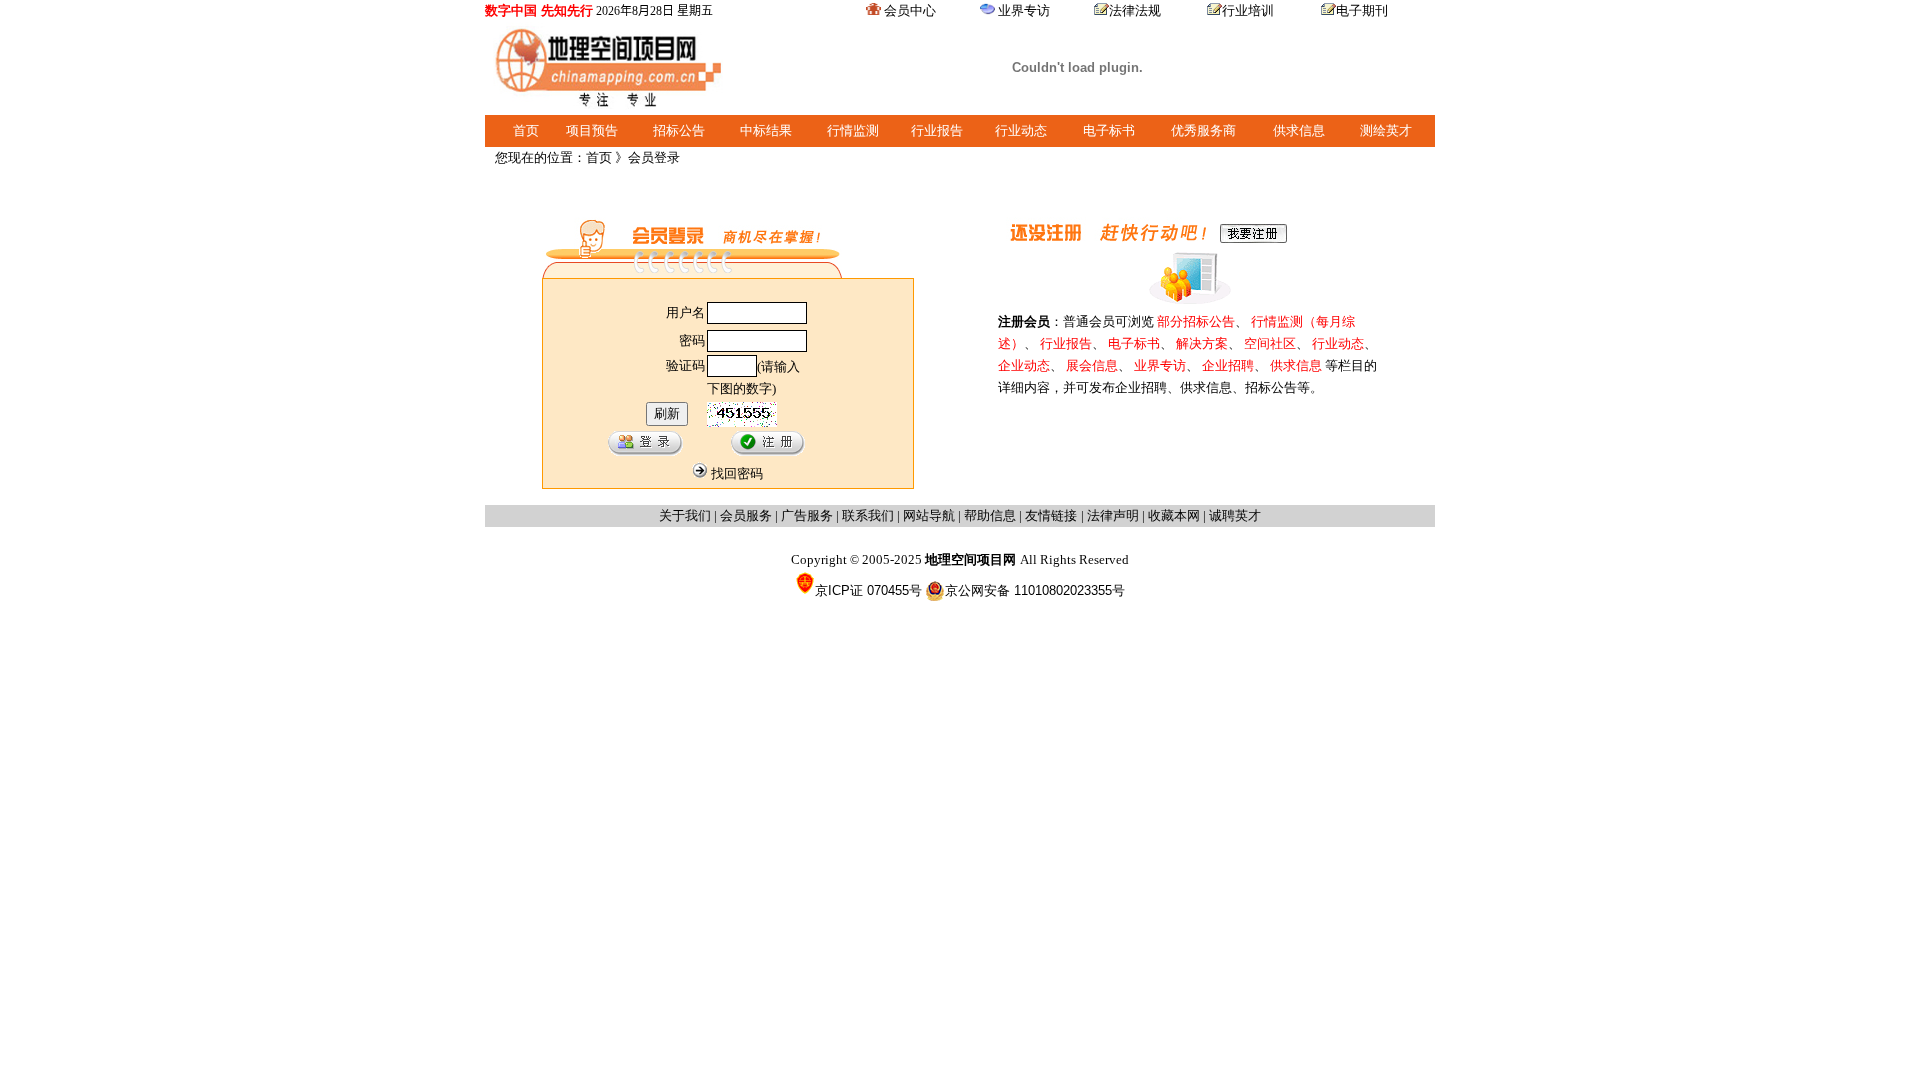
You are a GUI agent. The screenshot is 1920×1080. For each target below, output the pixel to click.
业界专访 (1024, 10)
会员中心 (910, 10)
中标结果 (766, 130)
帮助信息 (990, 515)
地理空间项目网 (972, 559)
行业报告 (937, 130)
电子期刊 (1362, 10)
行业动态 (1021, 130)
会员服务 (746, 515)
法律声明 (1113, 515)
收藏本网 (1174, 515)
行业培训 (1248, 10)
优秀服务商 (1203, 130)
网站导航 (929, 515)
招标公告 (679, 130)
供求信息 (1299, 130)
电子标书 (1109, 130)
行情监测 (853, 130)
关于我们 (685, 515)
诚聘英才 (1235, 515)
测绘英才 (1386, 130)
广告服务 (807, 515)
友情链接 (1053, 515)
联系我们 (868, 515)
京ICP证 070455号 (868, 590)
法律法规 (1135, 10)
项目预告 (592, 130)
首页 (526, 130)
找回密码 (737, 473)
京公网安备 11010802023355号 (1035, 590)
